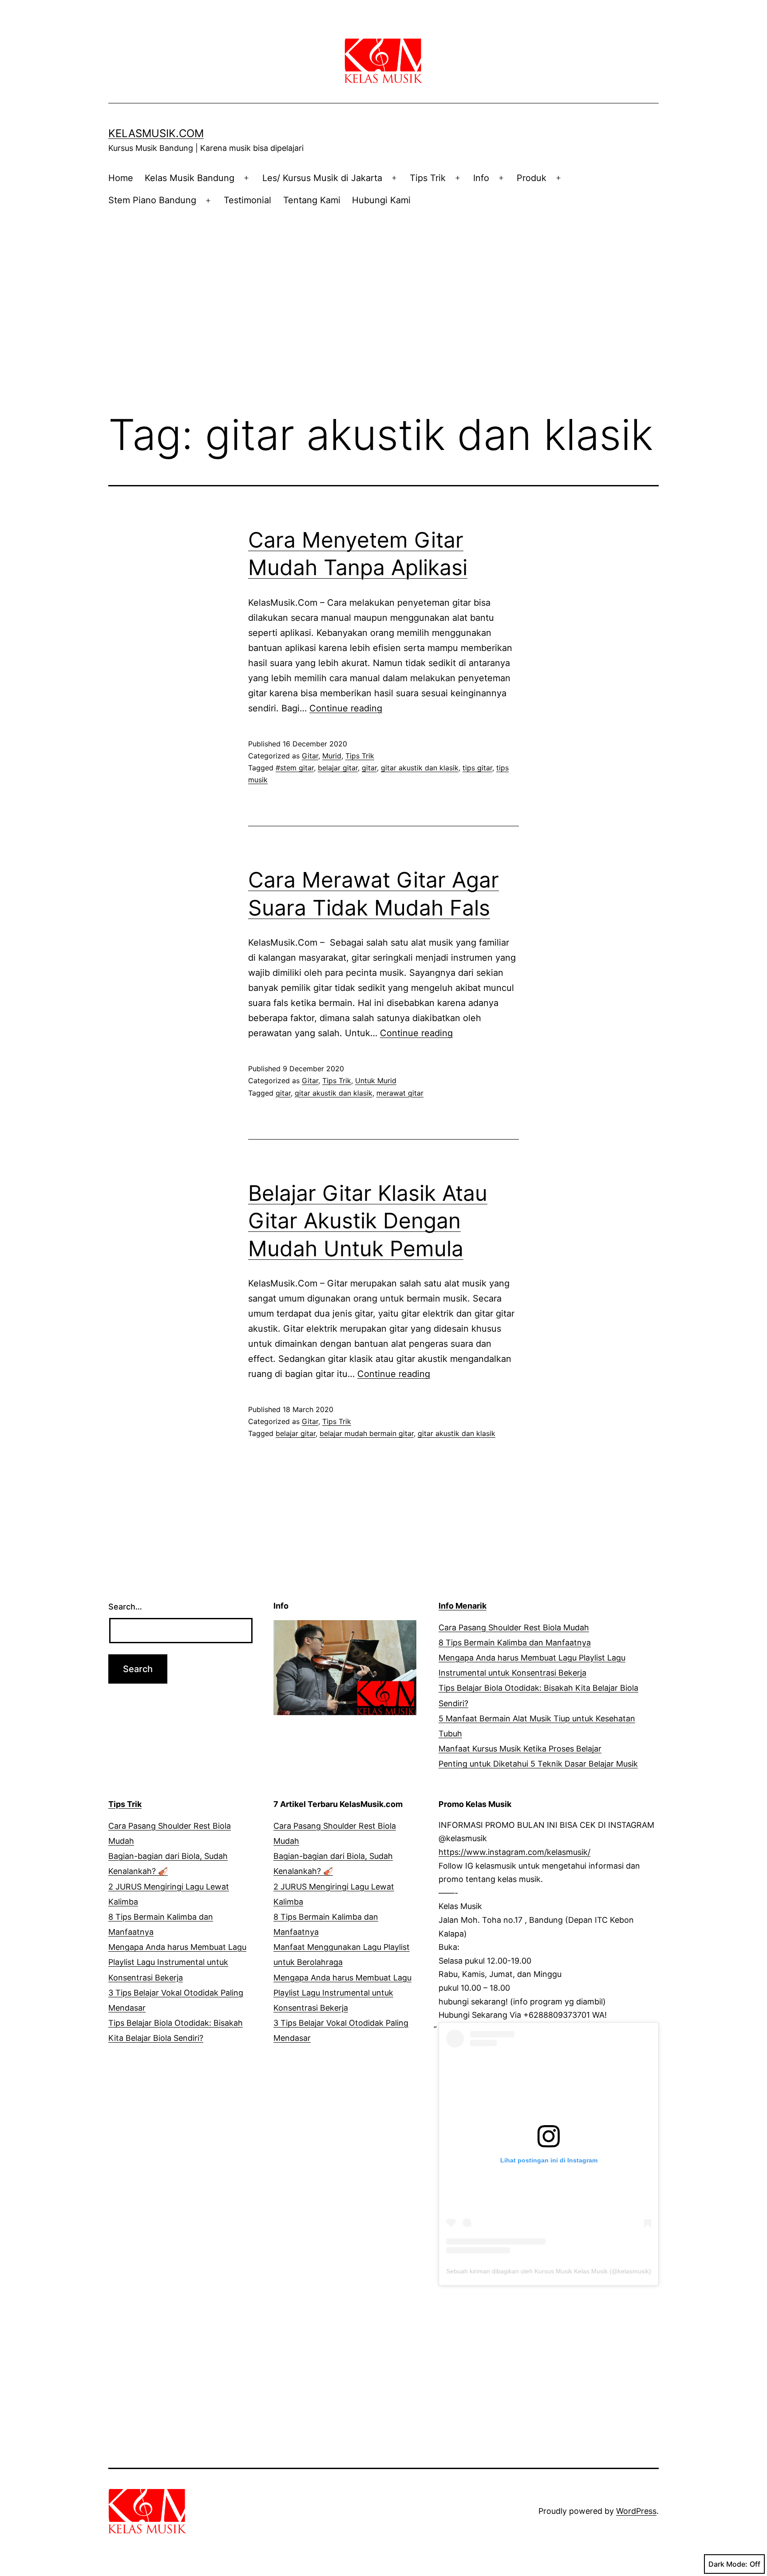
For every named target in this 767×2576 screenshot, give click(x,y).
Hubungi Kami (381, 200)
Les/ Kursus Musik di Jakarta (322, 178)
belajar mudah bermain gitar (367, 1433)
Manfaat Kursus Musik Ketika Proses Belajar (520, 1749)
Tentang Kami (312, 200)
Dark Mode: (728, 2564)
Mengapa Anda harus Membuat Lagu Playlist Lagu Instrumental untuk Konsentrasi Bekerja (177, 1962)
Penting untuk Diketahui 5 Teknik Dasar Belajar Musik (538, 1764)
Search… (125, 1607)
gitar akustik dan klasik (420, 768)
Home (121, 178)
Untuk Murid (376, 1081)
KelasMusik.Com (156, 133)
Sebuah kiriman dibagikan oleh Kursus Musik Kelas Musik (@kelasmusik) (549, 2271)
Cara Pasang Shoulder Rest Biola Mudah (514, 1627)
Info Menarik (463, 1606)
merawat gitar (400, 1093)
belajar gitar (338, 768)
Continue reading (346, 708)
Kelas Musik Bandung (190, 178)
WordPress (636, 2511)
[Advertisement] (383, 292)
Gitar (310, 756)
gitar (369, 768)
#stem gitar (295, 768)
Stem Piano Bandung (152, 200)
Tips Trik (428, 178)
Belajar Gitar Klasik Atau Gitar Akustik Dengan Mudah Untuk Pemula (368, 1221)
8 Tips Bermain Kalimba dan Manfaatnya (515, 1643)
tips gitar (477, 768)
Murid (332, 756)
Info (481, 178)
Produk (532, 178)
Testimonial (247, 200)
